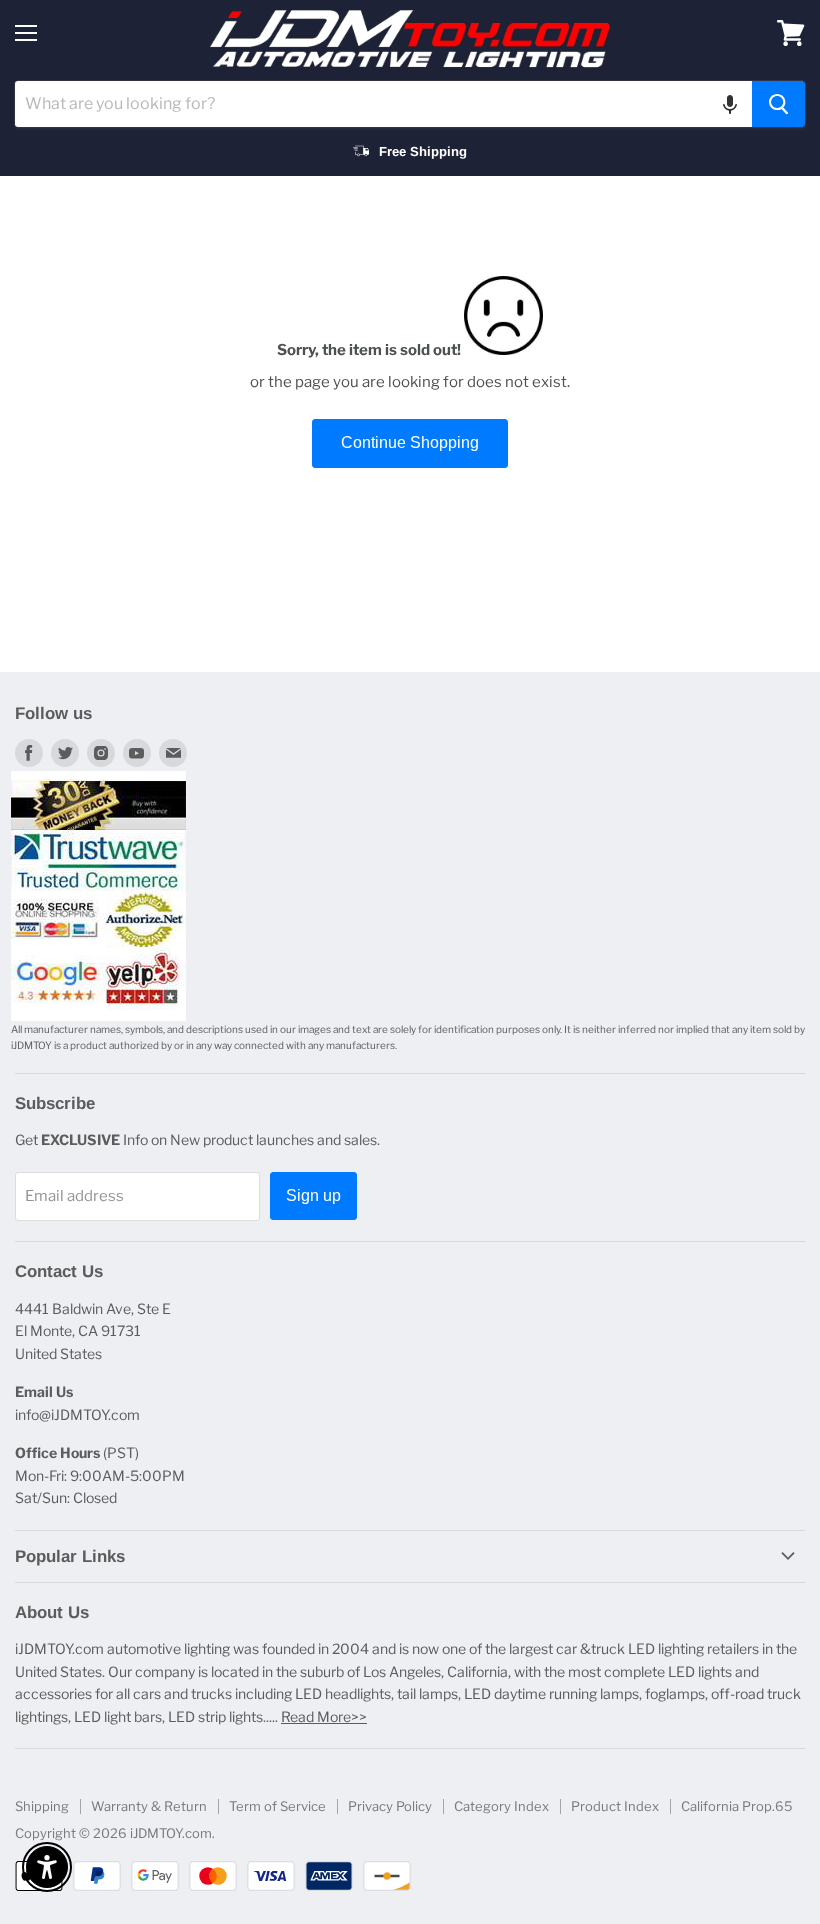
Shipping (42, 1806)
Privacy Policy (390, 1806)
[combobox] (383, 104)
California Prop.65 (737, 1806)
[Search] (778, 104)
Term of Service (277, 1806)
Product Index (615, 1806)
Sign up (313, 1195)
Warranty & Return (149, 1806)
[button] (730, 104)
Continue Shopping (410, 442)
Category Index (501, 1806)
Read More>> (324, 1716)
